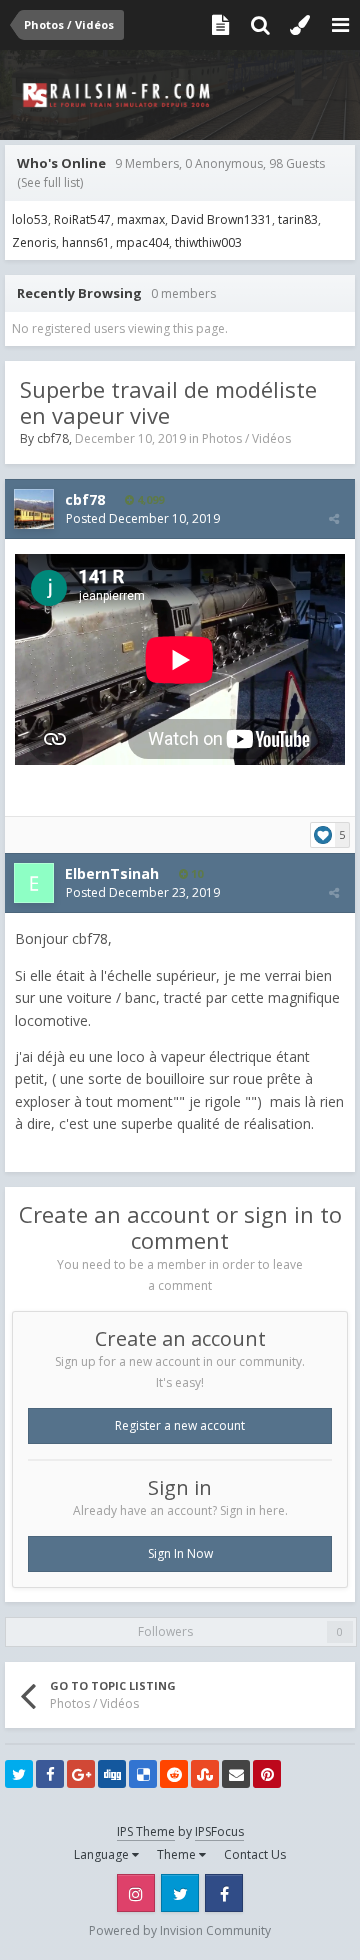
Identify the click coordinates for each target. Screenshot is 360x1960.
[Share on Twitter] (19, 1774)
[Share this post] (334, 518)
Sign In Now (180, 1553)
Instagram (136, 1893)
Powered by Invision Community (180, 1930)
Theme (178, 1854)
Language (103, 1854)
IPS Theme (146, 1831)
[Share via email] (236, 1774)
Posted (143, 518)
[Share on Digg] (112, 1774)
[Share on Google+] (81, 1774)
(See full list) (50, 182)
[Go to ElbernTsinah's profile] (34, 883)
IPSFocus (219, 1831)
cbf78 (53, 438)
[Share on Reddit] (174, 1774)
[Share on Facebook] (50, 1774)
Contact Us (255, 1854)
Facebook (224, 1893)
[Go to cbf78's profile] (34, 509)
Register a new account (180, 1425)
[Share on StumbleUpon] (205, 1774)
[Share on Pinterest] (267, 1774)
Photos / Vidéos (246, 438)
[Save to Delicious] (143, 1774)
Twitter (180, 1893)
